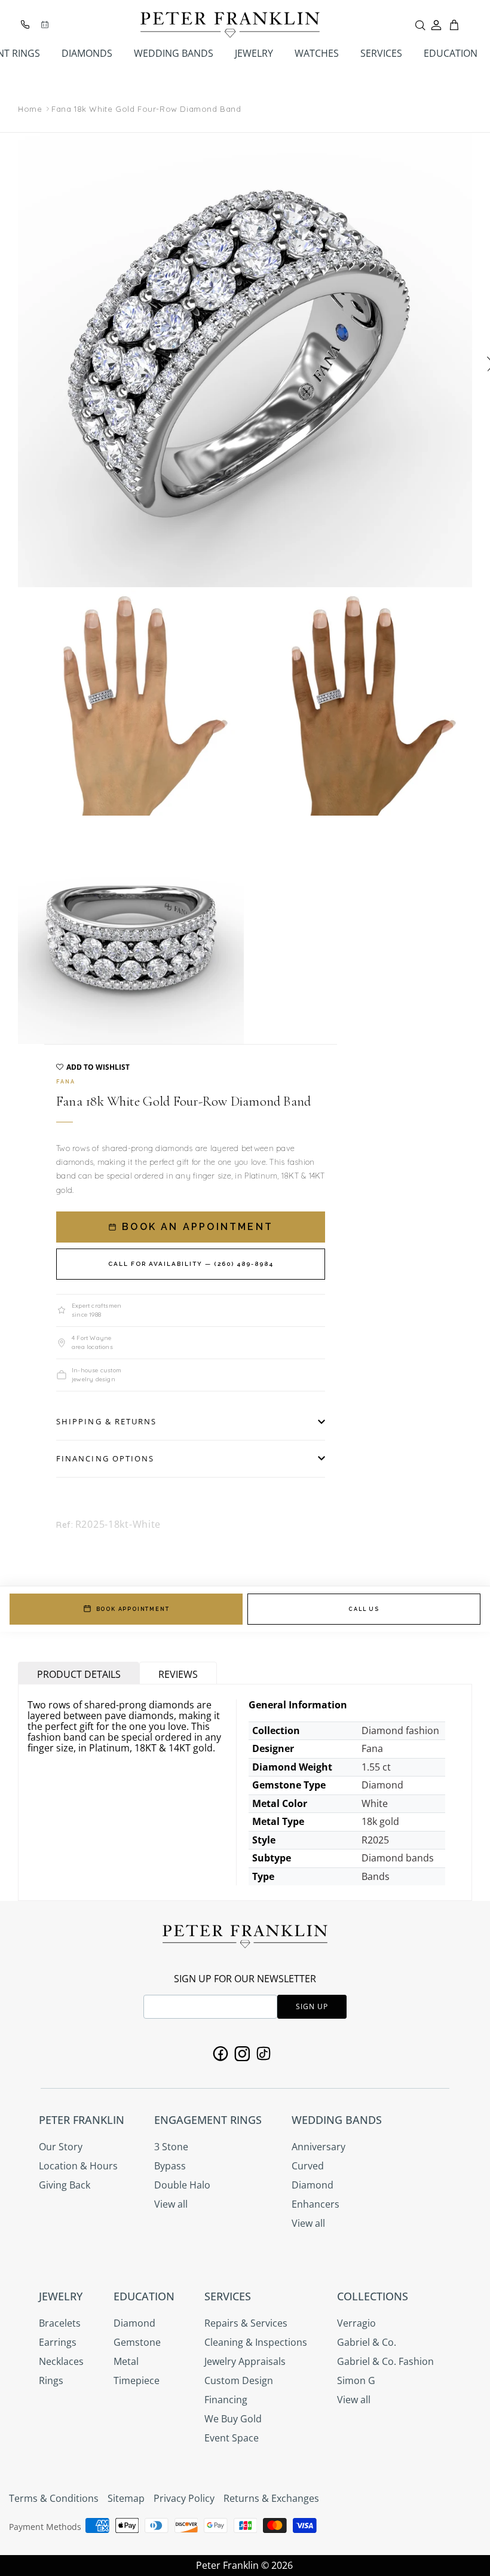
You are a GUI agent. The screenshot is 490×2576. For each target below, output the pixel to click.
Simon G (356, 2380)
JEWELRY (254, 53)
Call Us (364, 1609)
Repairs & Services (246, 2323)
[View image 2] (131, 703)
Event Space (232, 2438)
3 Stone (171, 2147)
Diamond (313, 2185)
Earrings (58, 2342)
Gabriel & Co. (367, 2342)
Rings (51, 2380)
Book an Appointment (195, 1227)
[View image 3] (359, 703)
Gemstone (137, 2342)
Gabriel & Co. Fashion (385, 2361)
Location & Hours (78, 2166)
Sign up (312, 2006)
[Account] (436, 25)
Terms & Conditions (54, 2498)
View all (171, 2204)
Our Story (61, 2147)
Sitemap (126, 2498)
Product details (79, 1674)
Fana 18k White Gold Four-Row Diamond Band (146, 109)
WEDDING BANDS (174, 53)
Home (30, 109)
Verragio (356, 2323)
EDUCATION (451, 53)
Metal (126, 2361)
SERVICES (381, 53)
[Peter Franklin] (230, 25)
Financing (226, 2400)
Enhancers (316, 2204)
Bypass (170, 2166)
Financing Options (105, 1458)
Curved (308, 2166)
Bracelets (60, 2323)
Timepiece (137, 2380)
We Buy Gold (233, 2419)
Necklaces (61, 2361)
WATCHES (317, 53)
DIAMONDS (87, 53)
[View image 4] (131, 931)
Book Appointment (133, 1609)
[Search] (420, 25)
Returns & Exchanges (271, 2498)
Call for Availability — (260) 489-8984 (191, 1264)
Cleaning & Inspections (256, 2342)
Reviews (178, 1674)
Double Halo (182, 2185)
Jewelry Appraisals (245, 2361)
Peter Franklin (227, 2565)
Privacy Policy (184, 2498)
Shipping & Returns (106, 1421)
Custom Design (239, 2380)
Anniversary (318, 2147)
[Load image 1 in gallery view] (245, 360)
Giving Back (65, 2185)
